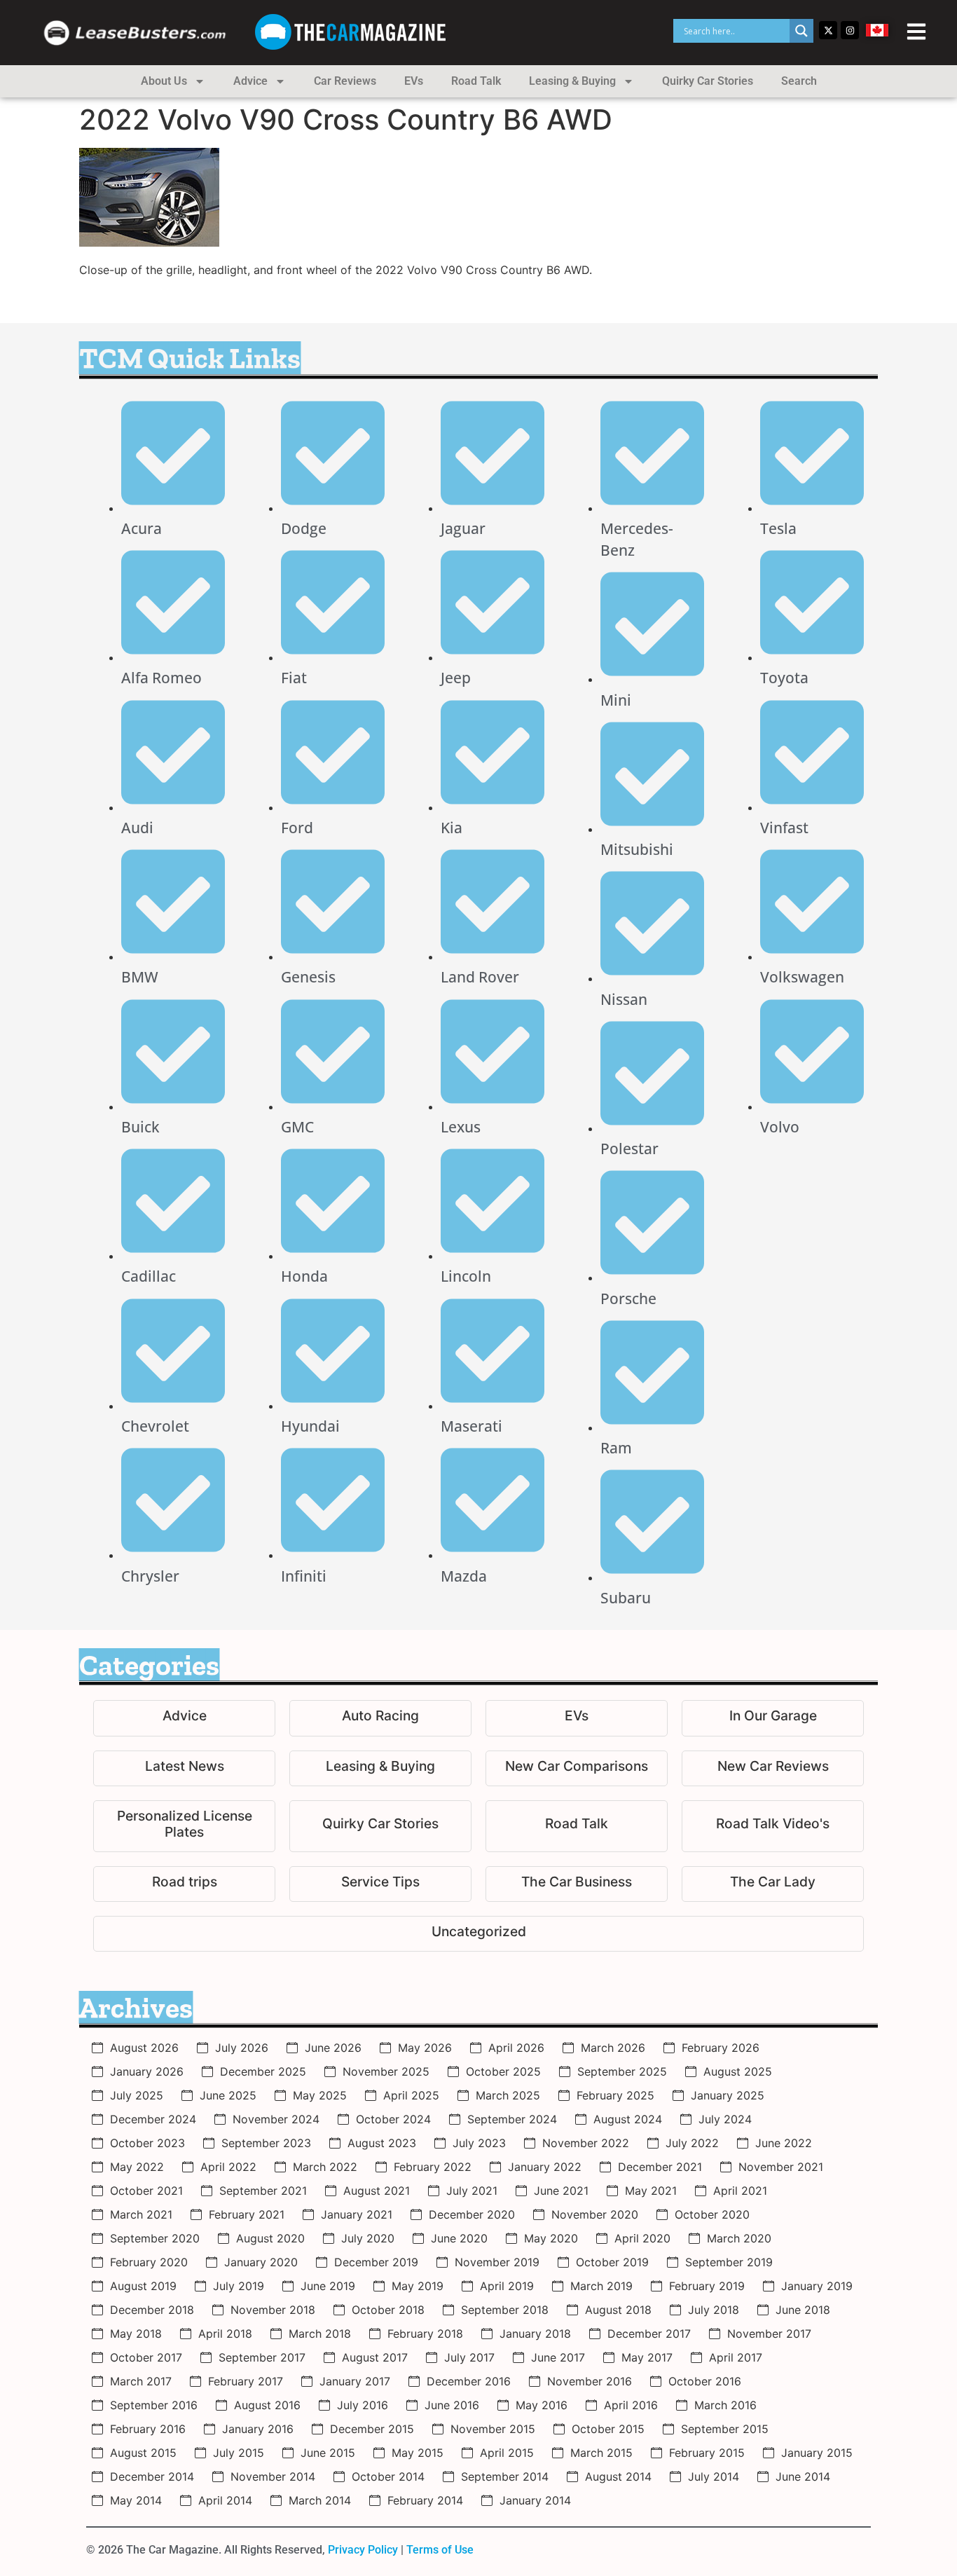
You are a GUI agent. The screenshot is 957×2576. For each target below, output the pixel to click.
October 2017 (146, 2357)
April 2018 (225, 2334)
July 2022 (692, 2143)
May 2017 (647, 2357)
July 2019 (239, 2286)
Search (799, 81)
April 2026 (516, 2048)
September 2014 (505, 2476)
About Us (164, 81)
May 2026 (425, 2048)
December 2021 (660, 2167)
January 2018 (535, 2334)
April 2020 (642, 2238)
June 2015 (328, 2453)
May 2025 (320, 2095)
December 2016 (469, 2381)
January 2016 (258, 2429)
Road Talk (476, 81)
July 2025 (137, 2095)
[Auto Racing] (380, 1718)
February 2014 (425, 2500)
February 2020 (149, 2262)
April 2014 (225, 2500)
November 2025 (386, 2071)
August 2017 (375, 2357)
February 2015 (707, 2453)
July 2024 (725, 2119)
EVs (414, 81)
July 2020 (368, 2238)
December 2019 (376, 2262)
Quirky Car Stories (708, 81)
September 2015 (725, 2429)
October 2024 (393, 2119)
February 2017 (246, 2381)
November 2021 (781, 2167)
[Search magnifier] (801, 31)
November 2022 (586, 2143)
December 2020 (472, 2214)
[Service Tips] (380, 1884)
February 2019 (707, 2286)
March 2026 (613, 2048)
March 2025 (508, 2095)
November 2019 (497, 2262)
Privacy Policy (363, 2550)
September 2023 (266, 2143)
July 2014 (714, 2476)
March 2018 (320, 2334)
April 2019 (507, 2286)
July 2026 (242, 2048)
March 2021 (141, 2214)
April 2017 (736, 2357)
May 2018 (136, 2334)
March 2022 (325, 2167)
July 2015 (239, 2453)
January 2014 (535, 2500)
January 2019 (817, 2286)
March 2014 (320, 2500)
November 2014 (273, 2476)
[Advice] (184, 1718)
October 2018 (388, 2310)
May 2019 (418, 2286)
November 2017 (769, 2334)
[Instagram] (850, 30)
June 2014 (803, 2476)
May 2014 (136, 2500)
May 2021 (651, 2191)
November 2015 (493, 2429)
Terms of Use (440, 2550)
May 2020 (551, 2238)
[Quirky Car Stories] (380, 1826)
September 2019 (729, 2262)
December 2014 (152, 2476)
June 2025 (228, 2095)
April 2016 (631, 2405)
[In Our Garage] (773, 1718)
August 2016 (267, 2405)
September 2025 (622, 2071)
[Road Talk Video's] (773, 1826)
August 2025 (738, 2071)
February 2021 (247, 2214)
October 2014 (388, 2476)
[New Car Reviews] (773, 1768)
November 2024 (276, 2119)
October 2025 (503, 2071)
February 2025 (615, 2095)
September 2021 (263, 2191)
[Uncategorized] (478, 1934)
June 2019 (328, 2286)
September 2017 (262, 2357)
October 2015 (608, 2429)
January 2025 (728, 2095)
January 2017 (355, 2381)
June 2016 (452, 2405)
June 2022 (784, 2143)
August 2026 (144, 2048)
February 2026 (721, 2048)
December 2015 (372, 2429)
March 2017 (141, 2381)
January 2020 (261, 2262)
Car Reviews (345, 81)
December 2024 (153, 2119)
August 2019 (143, 2286)
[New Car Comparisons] (577, 1768)
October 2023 (147, 2143)
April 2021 (740, 2191)
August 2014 (618, 2476)
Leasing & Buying (572, 81)
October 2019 (612, 2262)
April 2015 (507, 2453)
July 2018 (714, 2310)
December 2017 (649, 2334)
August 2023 (382, 2143)
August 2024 (628, 2119)
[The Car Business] (577, 1884)
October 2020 (712, 2214)
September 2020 (155, 2238)
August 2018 (618, 2310)
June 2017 (558, 2357)
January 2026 (147, 2071)
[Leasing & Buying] (380, 1768)
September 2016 (154, 2405)
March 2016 (725, 2405)
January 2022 (545, 2167)
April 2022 (228, 2167)
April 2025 (411, 2095)
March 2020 (739, 2238)
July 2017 (469, 2357)
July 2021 (472, 2191)
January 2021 (357, 2214)
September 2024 (512, 2119)
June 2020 (459, 2238)
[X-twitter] (828, 30)
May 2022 (137, 2167)
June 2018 (803, 2310)
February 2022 (433, 2167)
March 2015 (601, 2453)
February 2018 (425, 2334)
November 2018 (273, 2310)
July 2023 (479, 2143)
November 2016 (590, 2381)
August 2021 (377, 2191)
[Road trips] (184, 1884)
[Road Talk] (577, 1826)
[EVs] (577, 1718)
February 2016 (148, 2429)
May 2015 (418, 2453)
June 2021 (561, 2191)
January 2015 (817, 2453)
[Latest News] (184, 1768)
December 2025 (263, 2071)
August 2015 (143, 2453)
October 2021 (146, 2191)
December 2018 (152, 2310)
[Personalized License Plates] (184, 1826)
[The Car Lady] (773, 1884)
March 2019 (601, 2286)
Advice (250, 81)
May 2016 (542, 2405)
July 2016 (363, 2405)
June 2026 (333, 2048)
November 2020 (595, 2214)
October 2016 (705, 2381)
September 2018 (505, 2310)
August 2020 (270, 2238)
